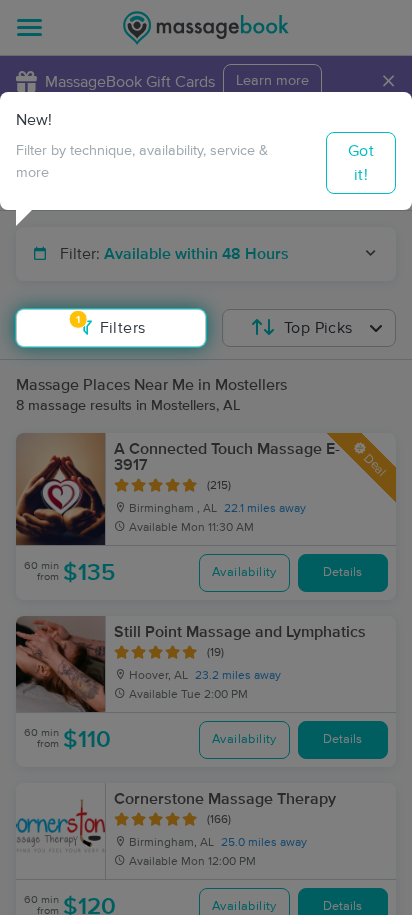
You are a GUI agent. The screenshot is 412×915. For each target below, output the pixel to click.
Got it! (361, 163)
